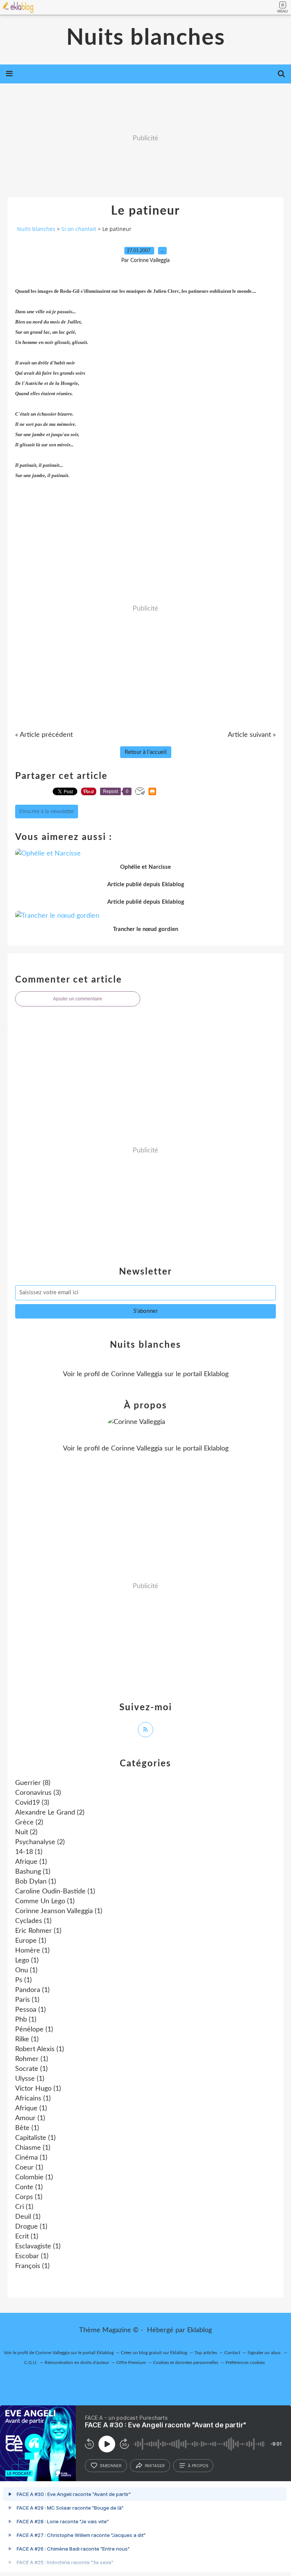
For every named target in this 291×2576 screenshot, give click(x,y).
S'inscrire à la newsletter (47, 812)
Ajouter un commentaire (78, 999)
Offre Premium (131, 2363)
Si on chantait (79, 229)
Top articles (206, 2353)
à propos (198, 2466)
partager (155, 2466)
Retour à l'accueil (146, 752)
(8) (33, 1783)
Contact (232, 2353)
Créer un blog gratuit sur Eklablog (154, 2353)
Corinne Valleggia (137, 1374)
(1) (29, 1852)
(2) (50, 1813)
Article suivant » (252, 735)
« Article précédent (44, 735)
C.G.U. (31, 2363)
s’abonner (111, 2466)
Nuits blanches (146, 38)
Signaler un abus (264, 2353)
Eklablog (199, 2330)
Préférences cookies (245, 2363)
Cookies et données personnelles (186, 2363)
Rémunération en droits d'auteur (77, 2363)
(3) (38, 1793)
